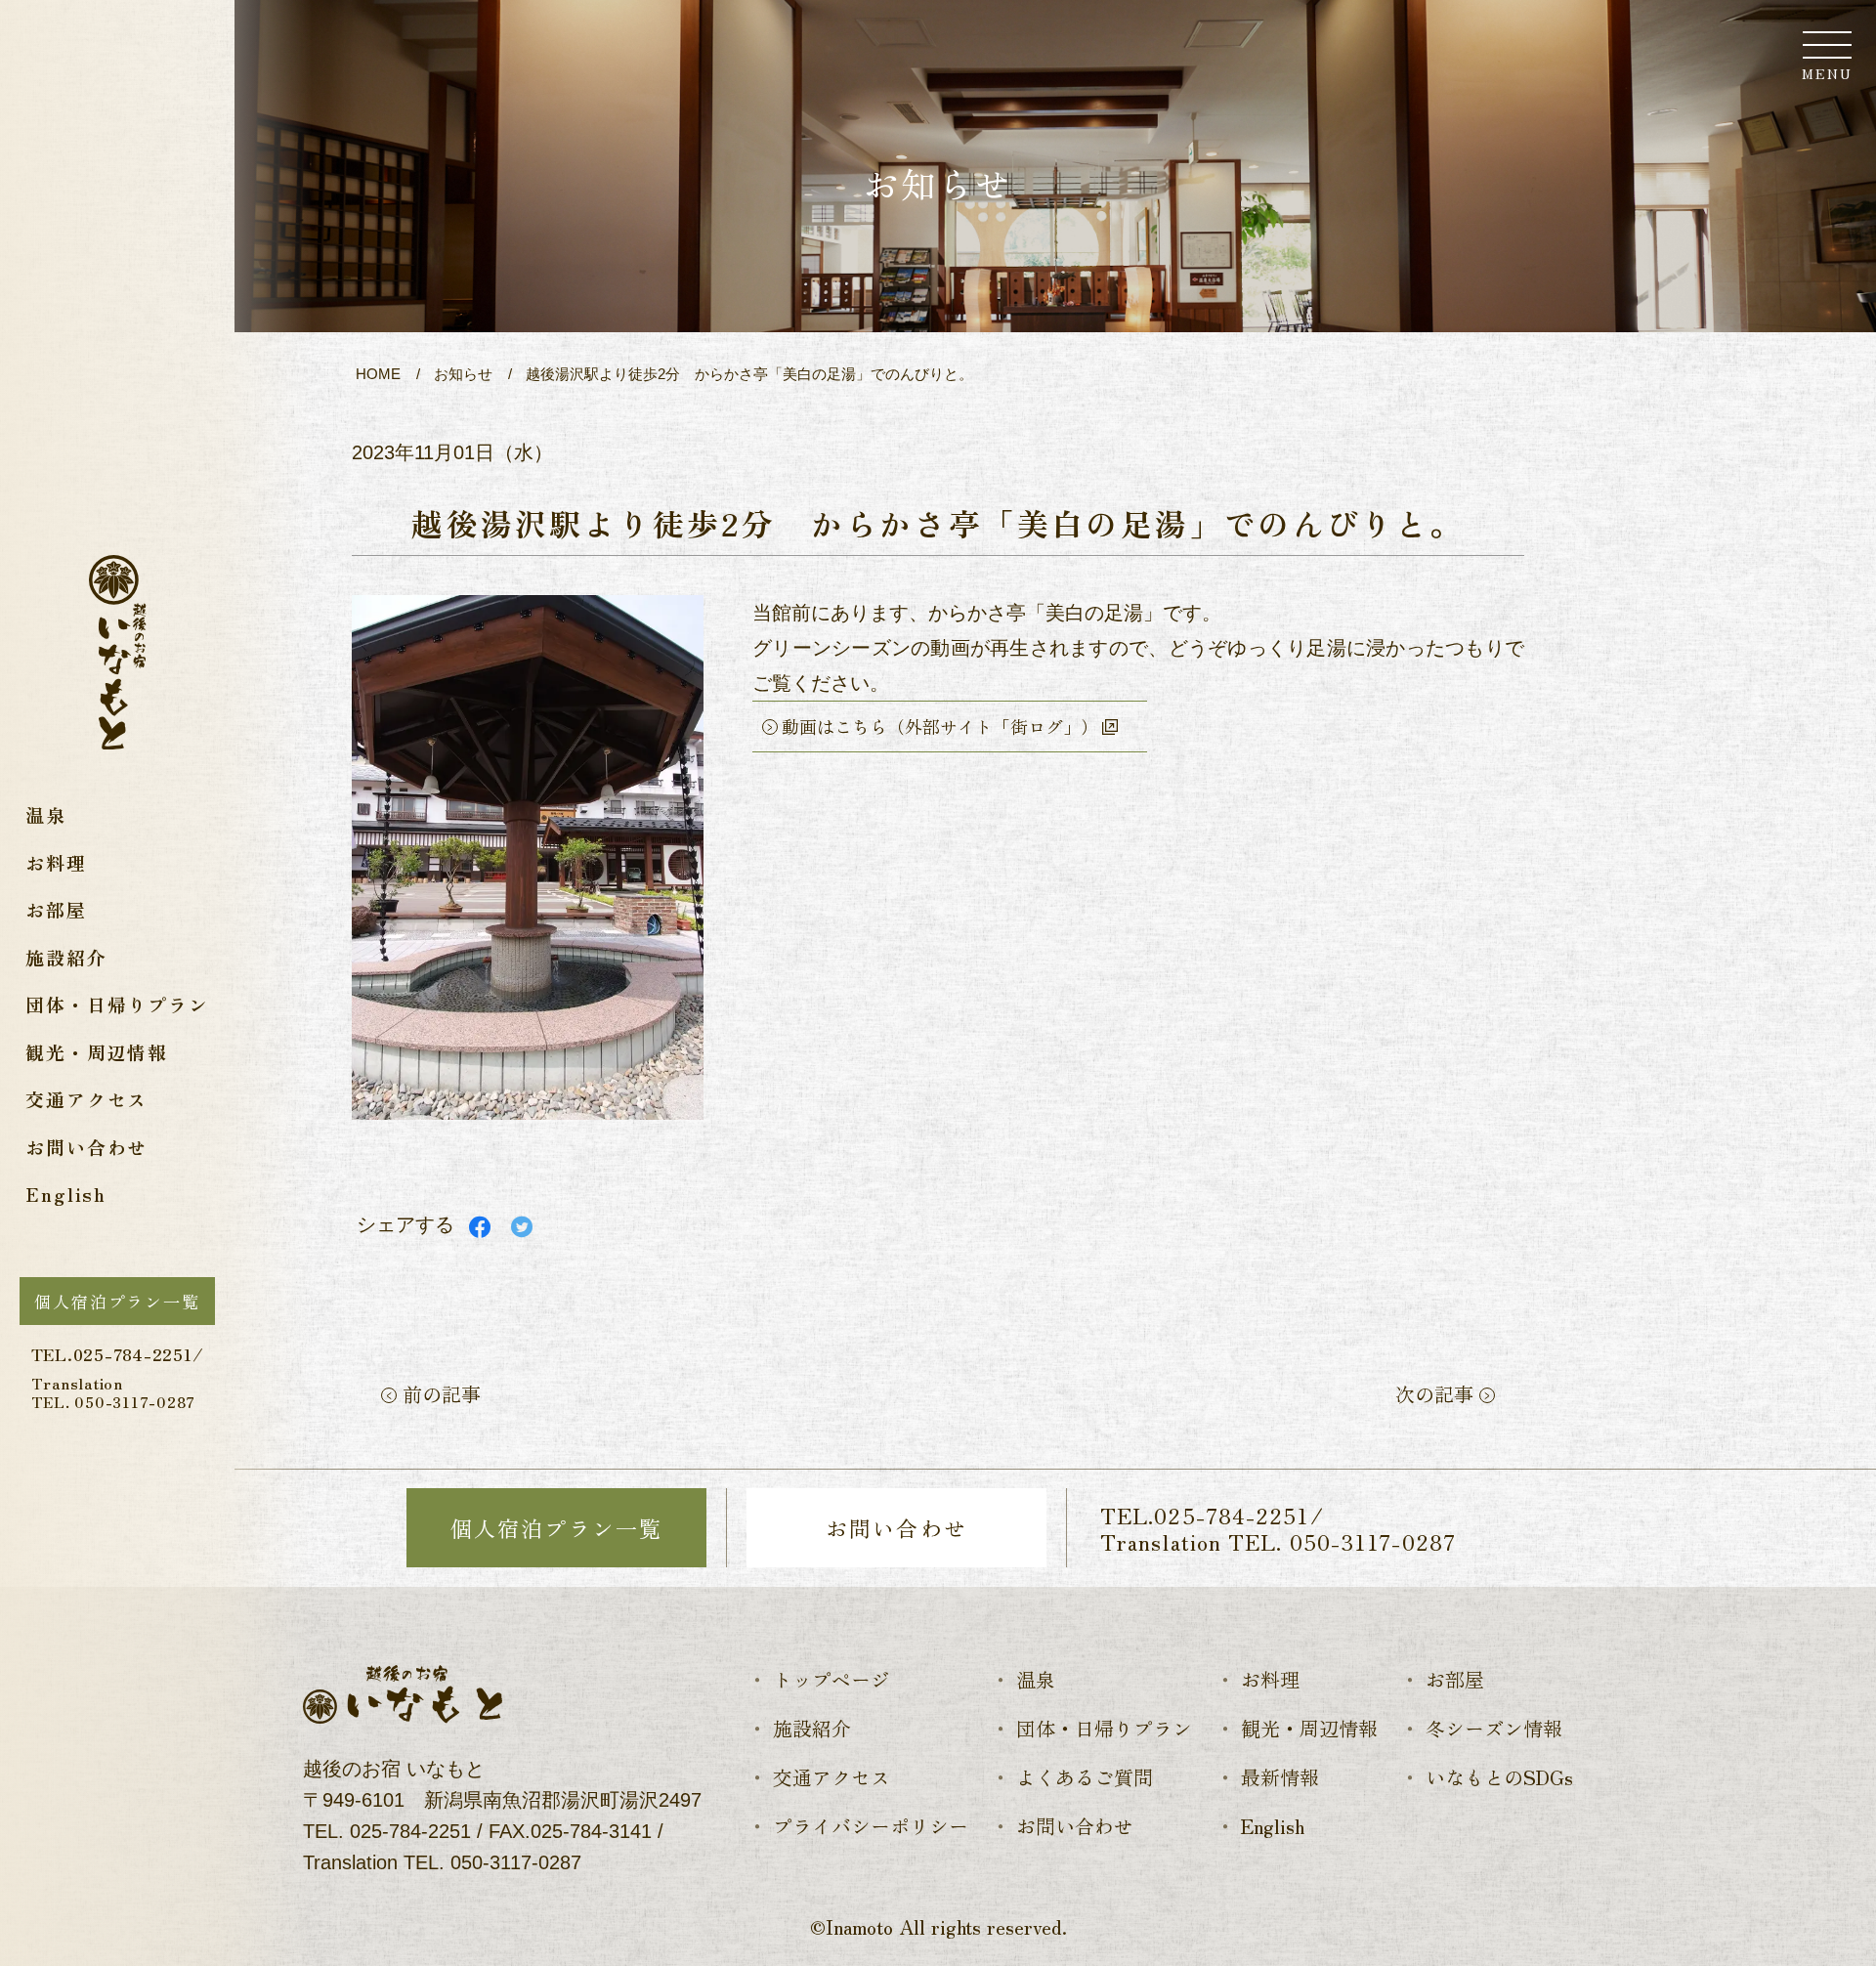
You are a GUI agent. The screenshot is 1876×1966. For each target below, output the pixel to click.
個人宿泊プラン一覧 (117, 1301)
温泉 (46, 814)
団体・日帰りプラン (117, 1004)
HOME (378, 374)
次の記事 (1437, 1394)
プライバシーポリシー (871, 1826)
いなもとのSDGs (1499, 1777)
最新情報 (1280, 1777)
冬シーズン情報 (1494, 1728)
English (66, 1194)
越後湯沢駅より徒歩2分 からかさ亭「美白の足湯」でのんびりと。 (749, 374)
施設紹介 (66, 957)
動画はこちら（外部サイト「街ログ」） (940, 726)
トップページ (831, 1679)
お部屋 (56, 909)
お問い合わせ (86, 1147)
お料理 (56, 862)
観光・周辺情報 (97, 1052)
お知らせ (463, 374)
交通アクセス (86, 1099)
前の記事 (439, 1394)
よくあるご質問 (1085, 1777)
